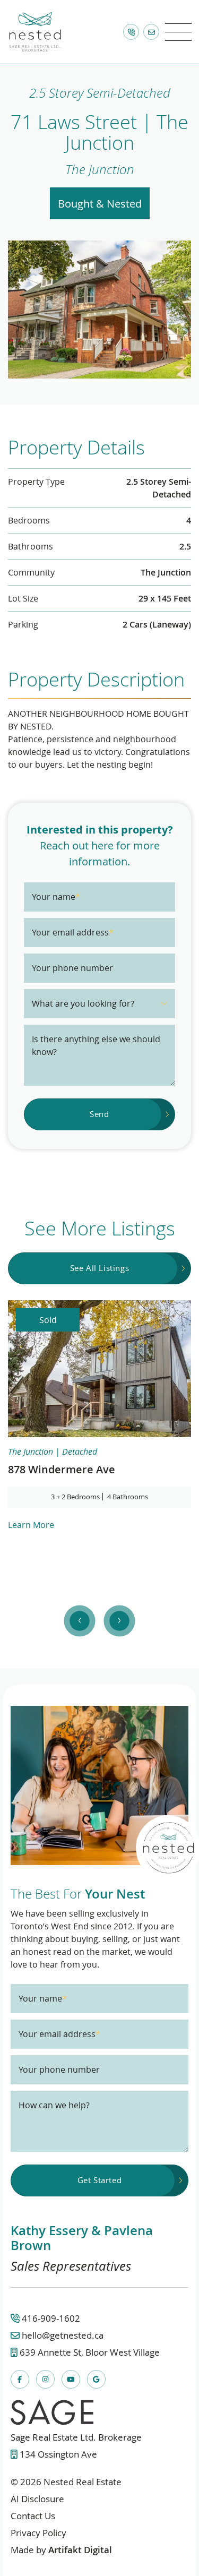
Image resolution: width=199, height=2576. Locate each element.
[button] (178, 32)
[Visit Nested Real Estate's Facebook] (20, 2379)
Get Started (100, 2180)
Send (99, 1114)
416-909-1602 (51, 2318)
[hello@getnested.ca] (151, 32)
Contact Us (33, 2516)
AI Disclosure (37, 2499)
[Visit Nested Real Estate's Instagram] (45, 2379)
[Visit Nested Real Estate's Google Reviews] (96, 2379)
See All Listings (100, 1268)
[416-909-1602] (131, 32)
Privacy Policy (38, 2533)
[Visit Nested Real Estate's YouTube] (71, 2379)
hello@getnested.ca (63, 2335)
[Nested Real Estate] (35, 30)
